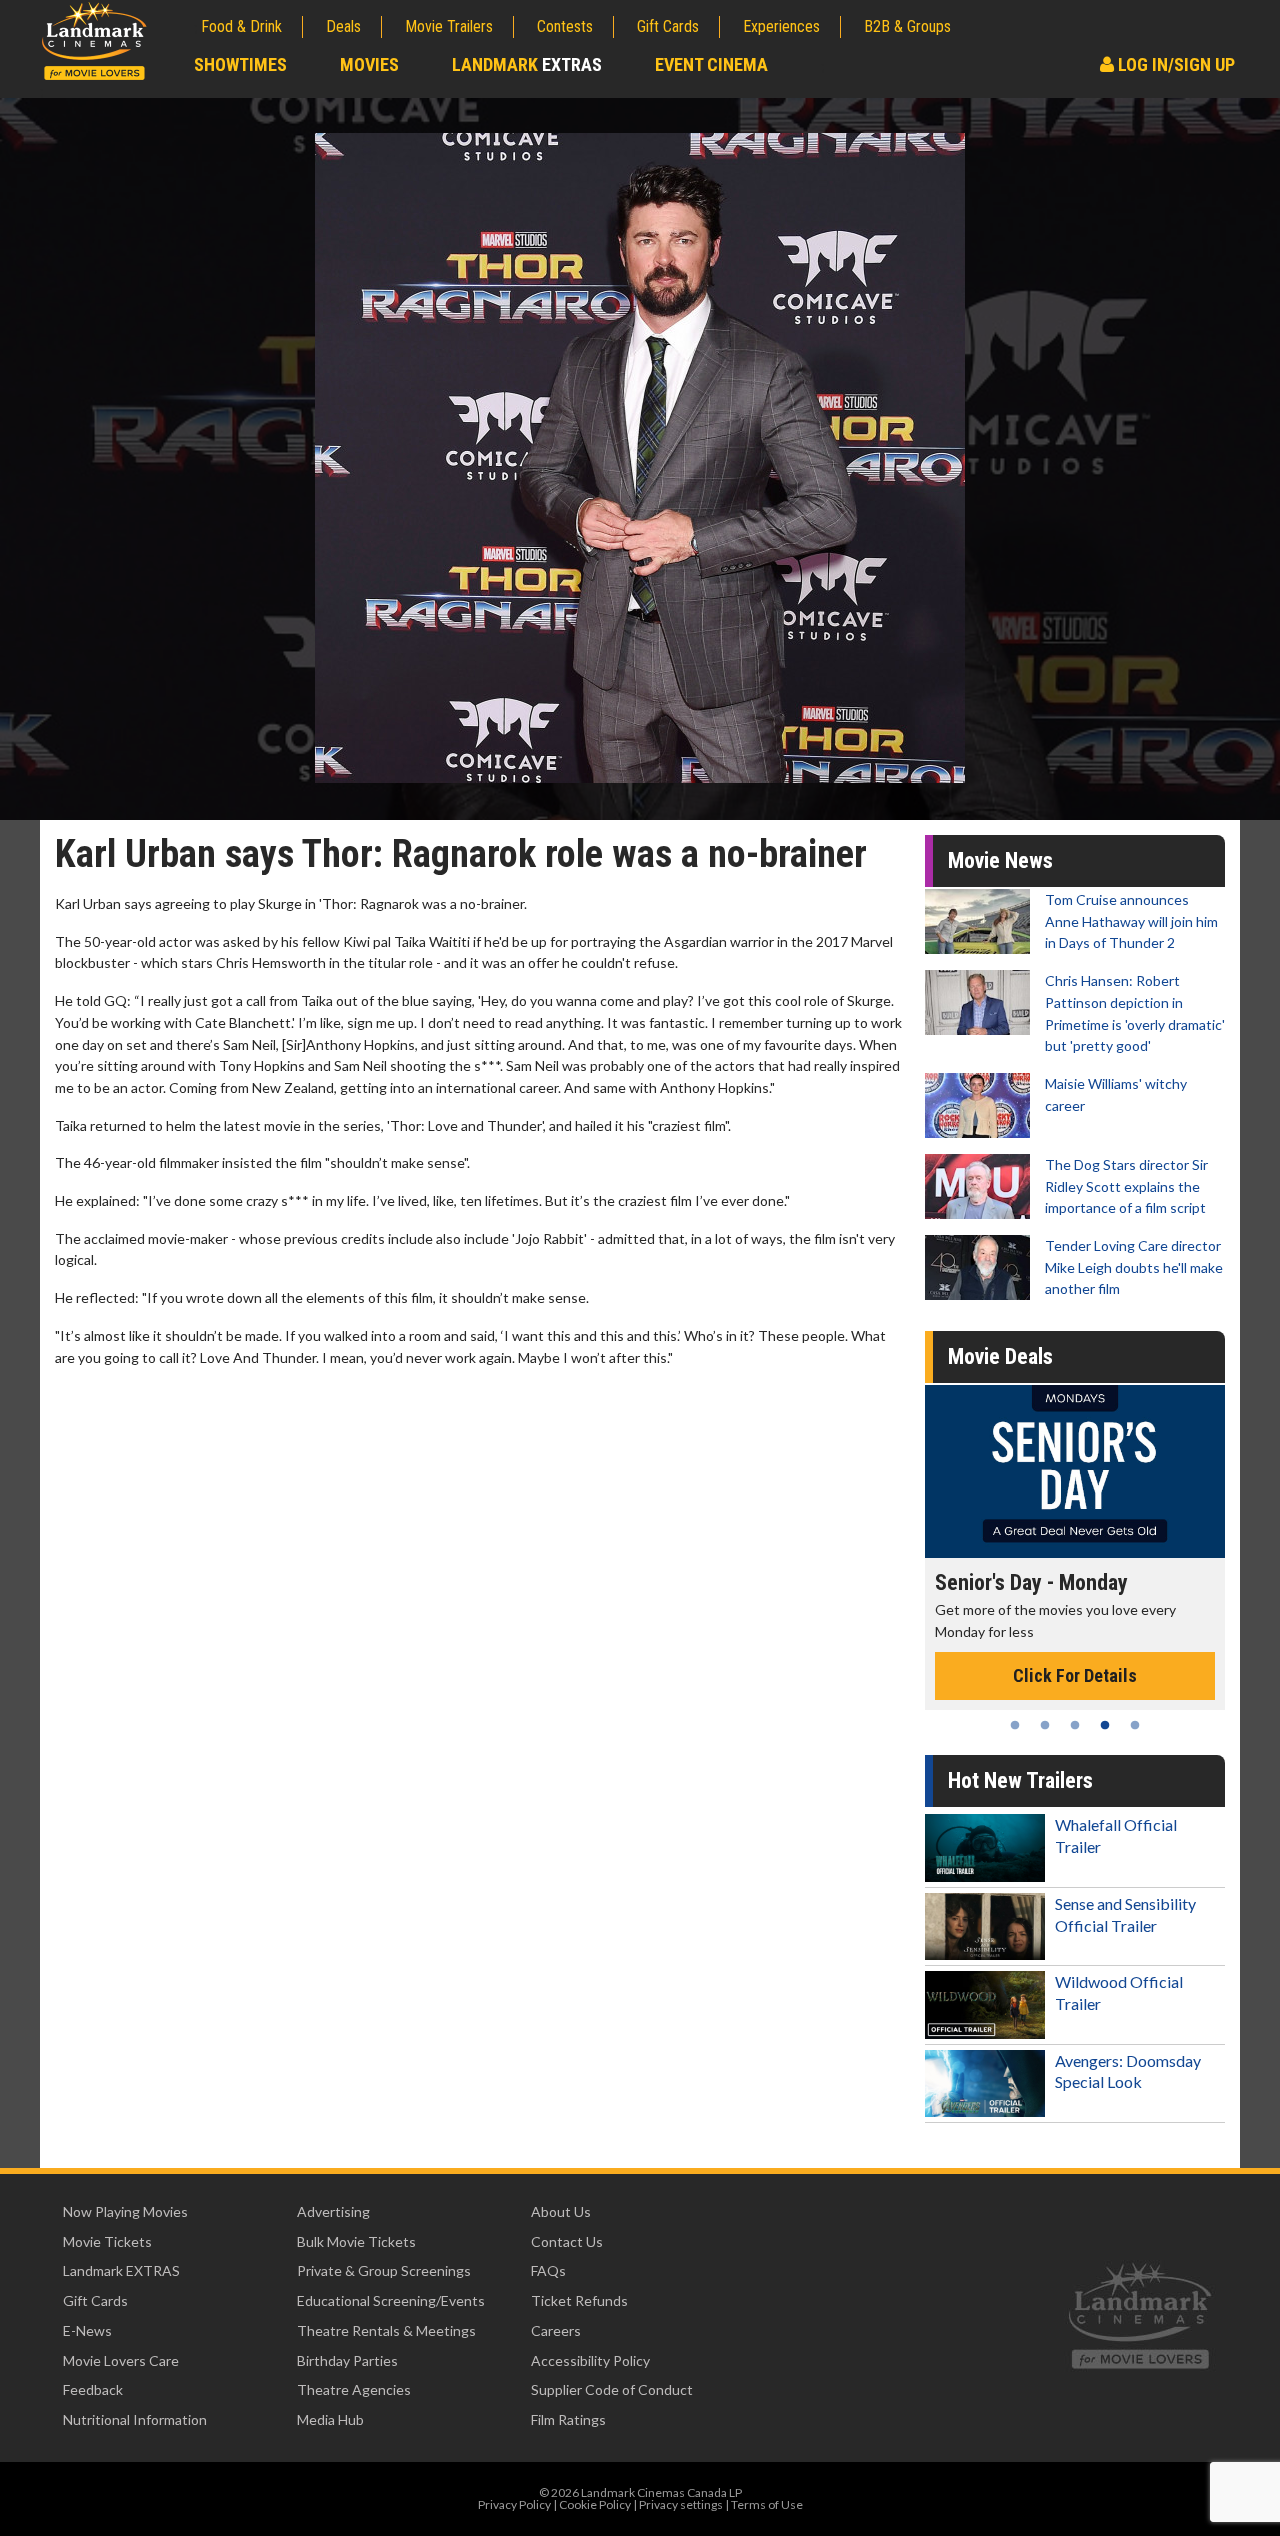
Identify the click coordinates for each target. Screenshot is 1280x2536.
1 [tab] (1015, 1725)
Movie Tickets (107, 2241)
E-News (87, 2330)
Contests (565, 26)
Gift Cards (668, 26)
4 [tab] (1105, 1725)
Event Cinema (711, 64)
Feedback (93, 2389)
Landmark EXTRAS (121, 2270)
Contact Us (567, 2241)
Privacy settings (681, 2504)
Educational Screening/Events (391, 2300)
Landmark (527, 64)
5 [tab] (1135, 1725)
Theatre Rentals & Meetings (386, 2330)
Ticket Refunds (579, 2300)
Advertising (333, 2211)
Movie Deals (1000, 1356)
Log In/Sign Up (1174, 64)
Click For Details (1075, 1675)
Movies (369, 64)
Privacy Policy (514, 2504)
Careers (556, 2330)
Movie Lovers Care (121, 2360)
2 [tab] (1045, 1725)
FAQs (548, 2270)
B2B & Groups (907, 26)
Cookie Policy (595, 2504)
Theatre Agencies (354, 2389)
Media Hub (330, 2419)
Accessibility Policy (590, 2360)
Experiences (781, 26)
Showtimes (240, 64)
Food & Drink (241, 26)
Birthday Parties (347, 2360)
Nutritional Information (135, 2419)
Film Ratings (568, 2419)
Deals (343, 26)
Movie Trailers (449, 26)
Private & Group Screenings (384, 2270)
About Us (561, 2211)
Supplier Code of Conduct (612, 2389)
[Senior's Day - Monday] (1075, 1471)
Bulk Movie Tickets (356, 2241)
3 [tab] (1075, 1725)
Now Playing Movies (125, 2211)
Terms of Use (767, 2504)
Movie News (1000, 860)
